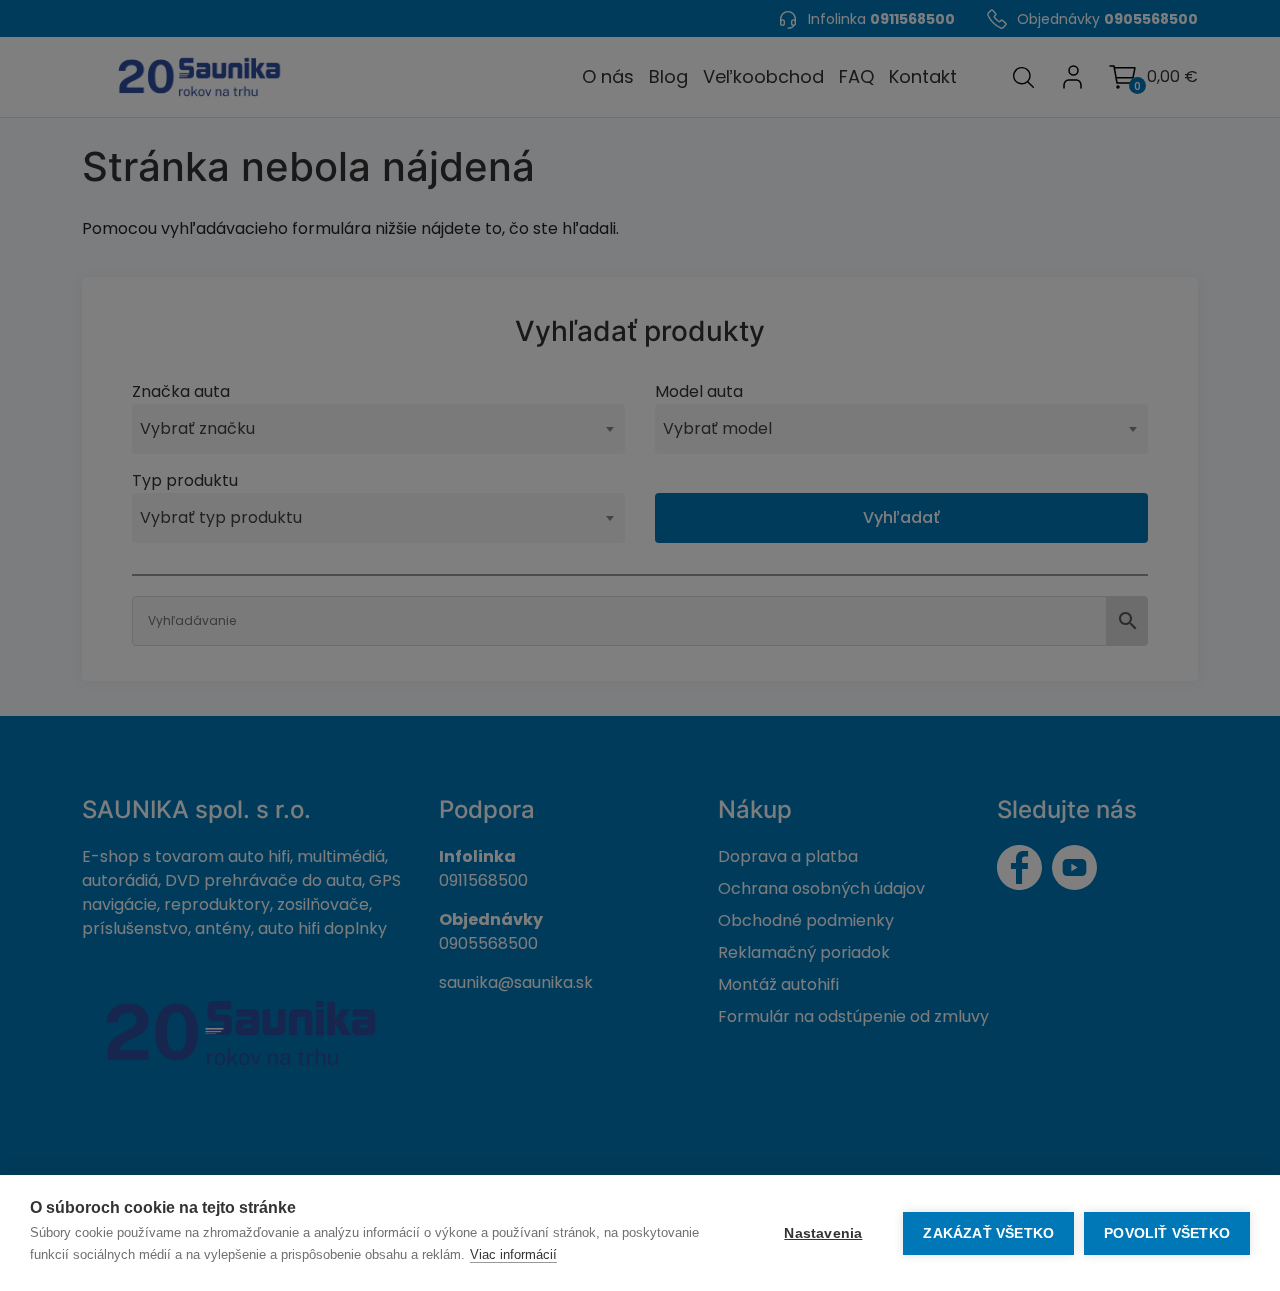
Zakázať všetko (988, 1233)
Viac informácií (513, 1254)
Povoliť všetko (1167, 1233)
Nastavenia (823, 1233)
